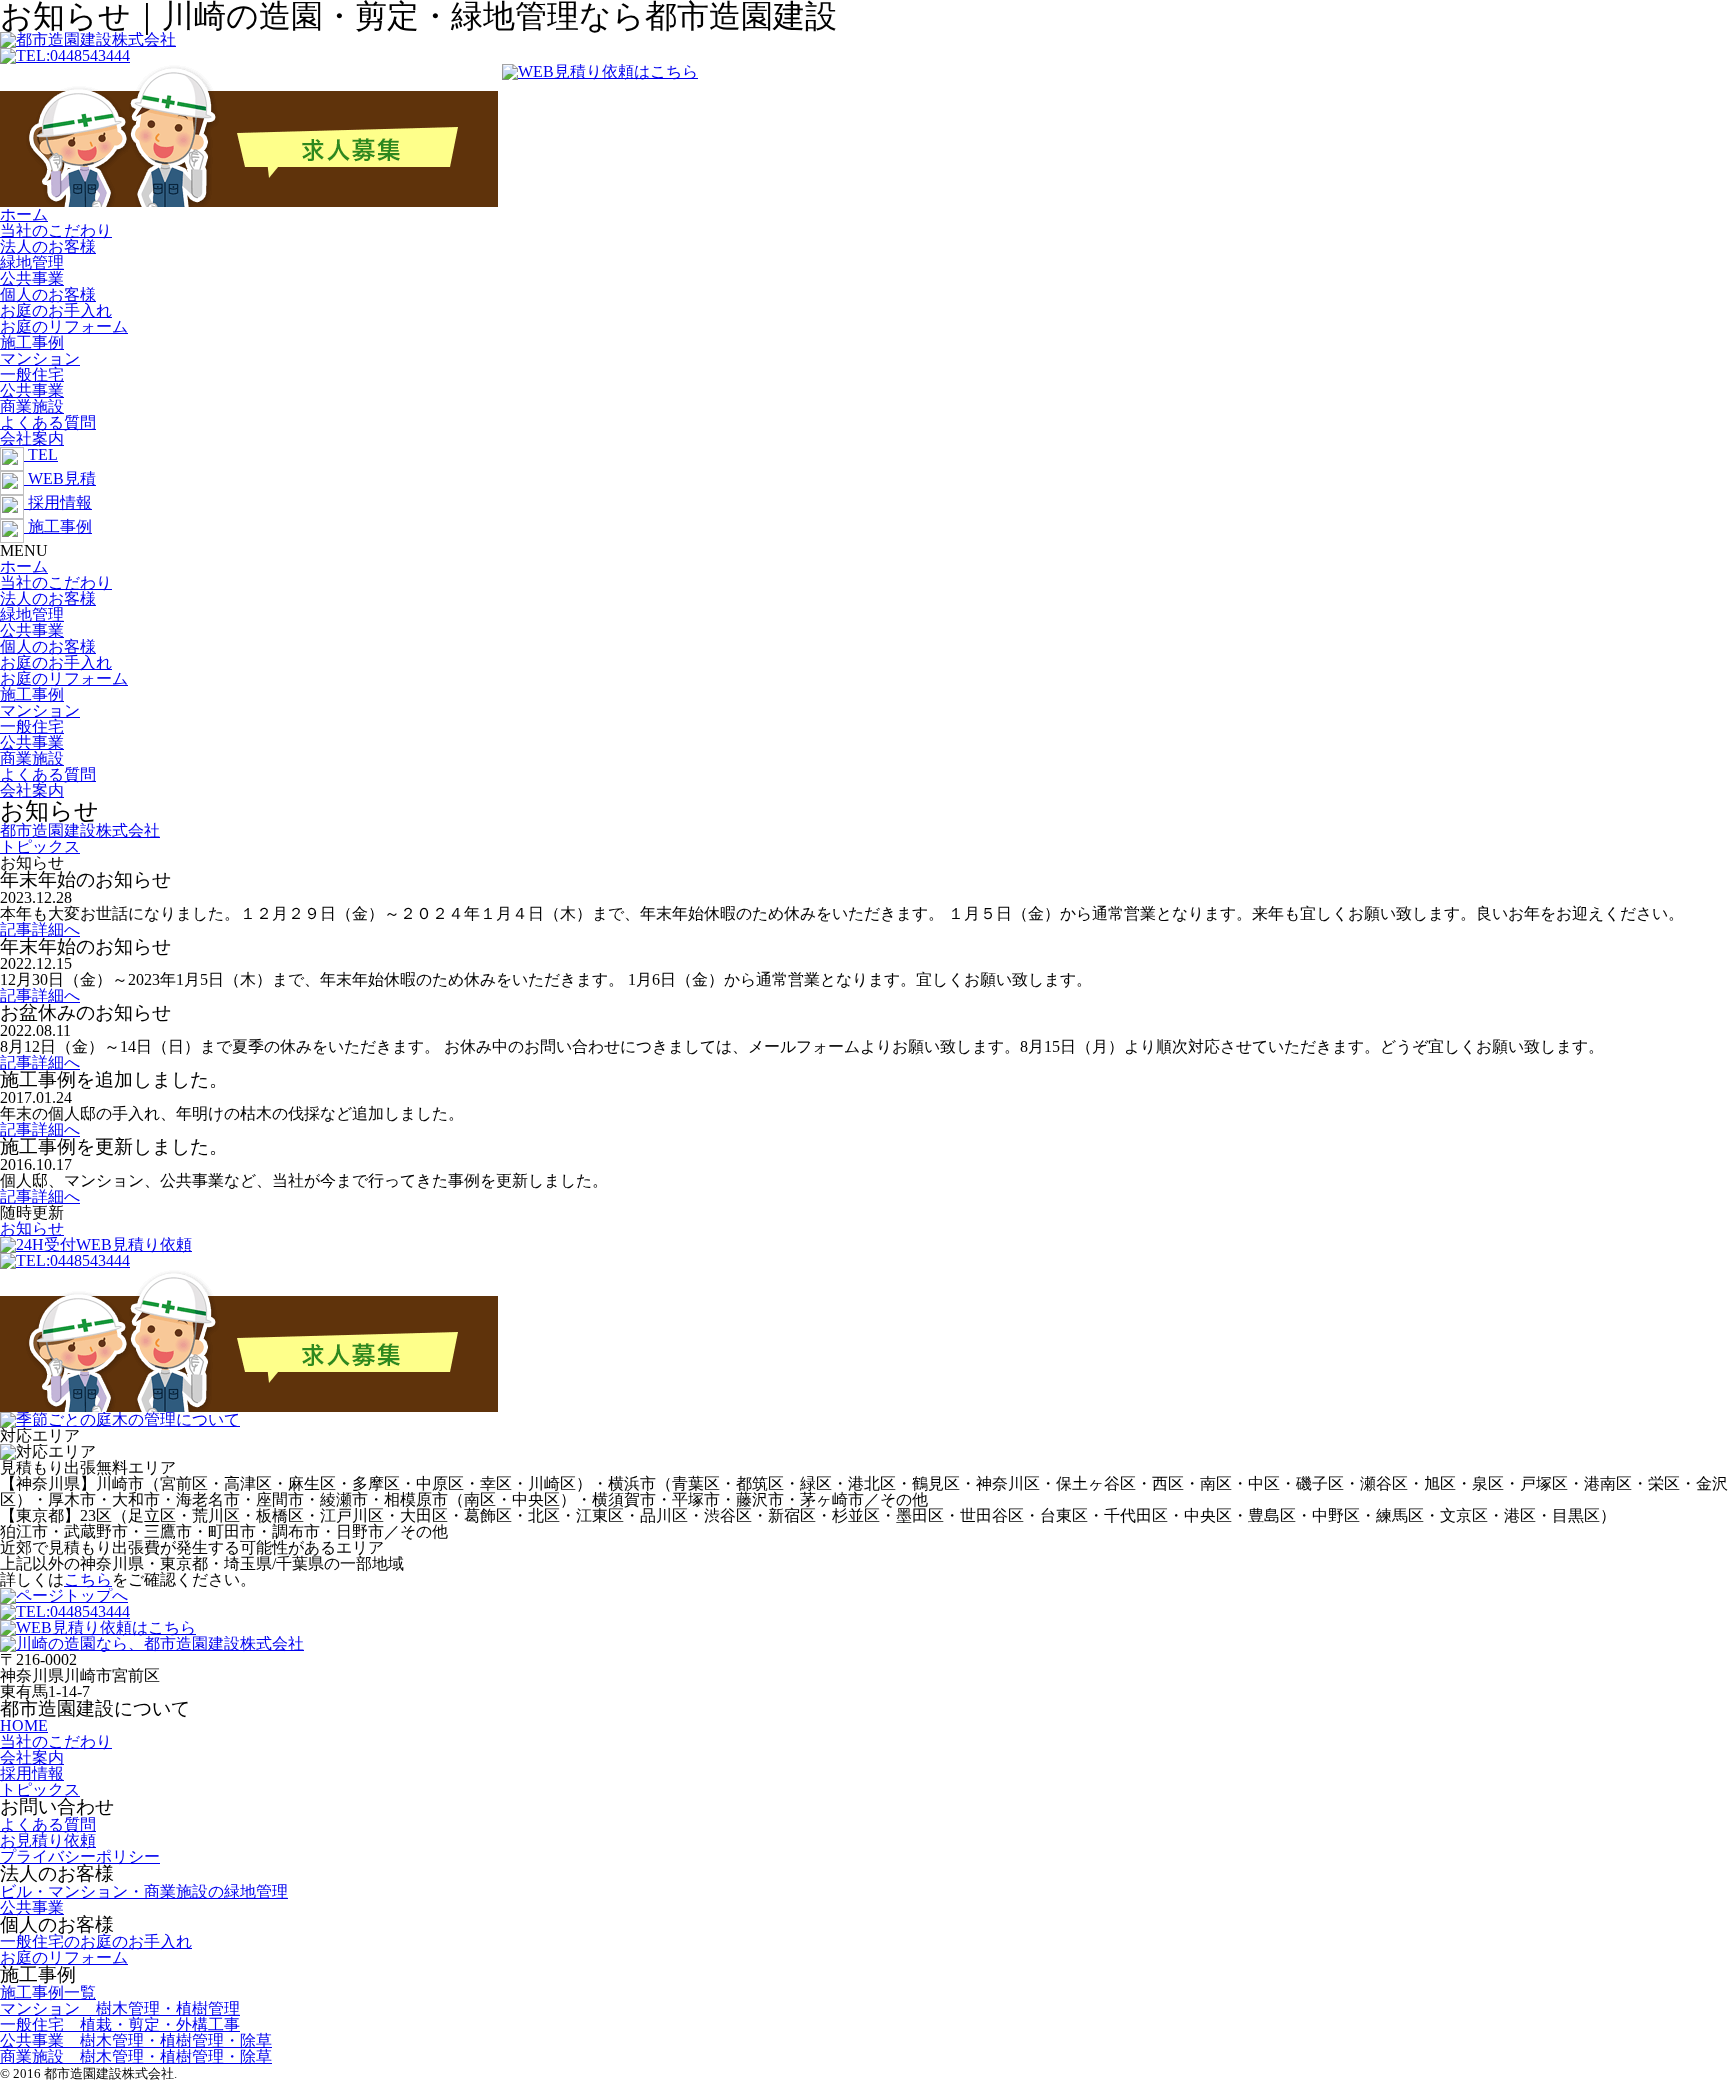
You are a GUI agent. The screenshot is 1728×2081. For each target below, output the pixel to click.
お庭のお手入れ (56, 310)
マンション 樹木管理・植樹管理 (120, 2008)
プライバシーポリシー (80, 1856)
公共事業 (32, 278)
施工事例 (32, 342)
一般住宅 (32, 374)
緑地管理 (32, 262)
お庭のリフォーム (64, 326)
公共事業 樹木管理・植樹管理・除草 (136, 2040)
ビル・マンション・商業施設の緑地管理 (144, 1891)
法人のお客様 (48, 246)
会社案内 (32, 438)
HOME (24, 1725)
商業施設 (32, 406)
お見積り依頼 (48, 1840)
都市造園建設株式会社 (80, 830)
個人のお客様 (48, 294)
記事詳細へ (40, 929)
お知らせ (32, 1228)
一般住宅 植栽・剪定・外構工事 (120, 2024)
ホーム (24, 214)
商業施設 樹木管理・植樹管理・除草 (136, 2056)
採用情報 (32, 1773)
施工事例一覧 (48, 1992)
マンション (40, 358)
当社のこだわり (56, 230)
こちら (88, 1579)
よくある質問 (48, 422)
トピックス (40, 846)
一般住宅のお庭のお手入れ (96, 1941)
